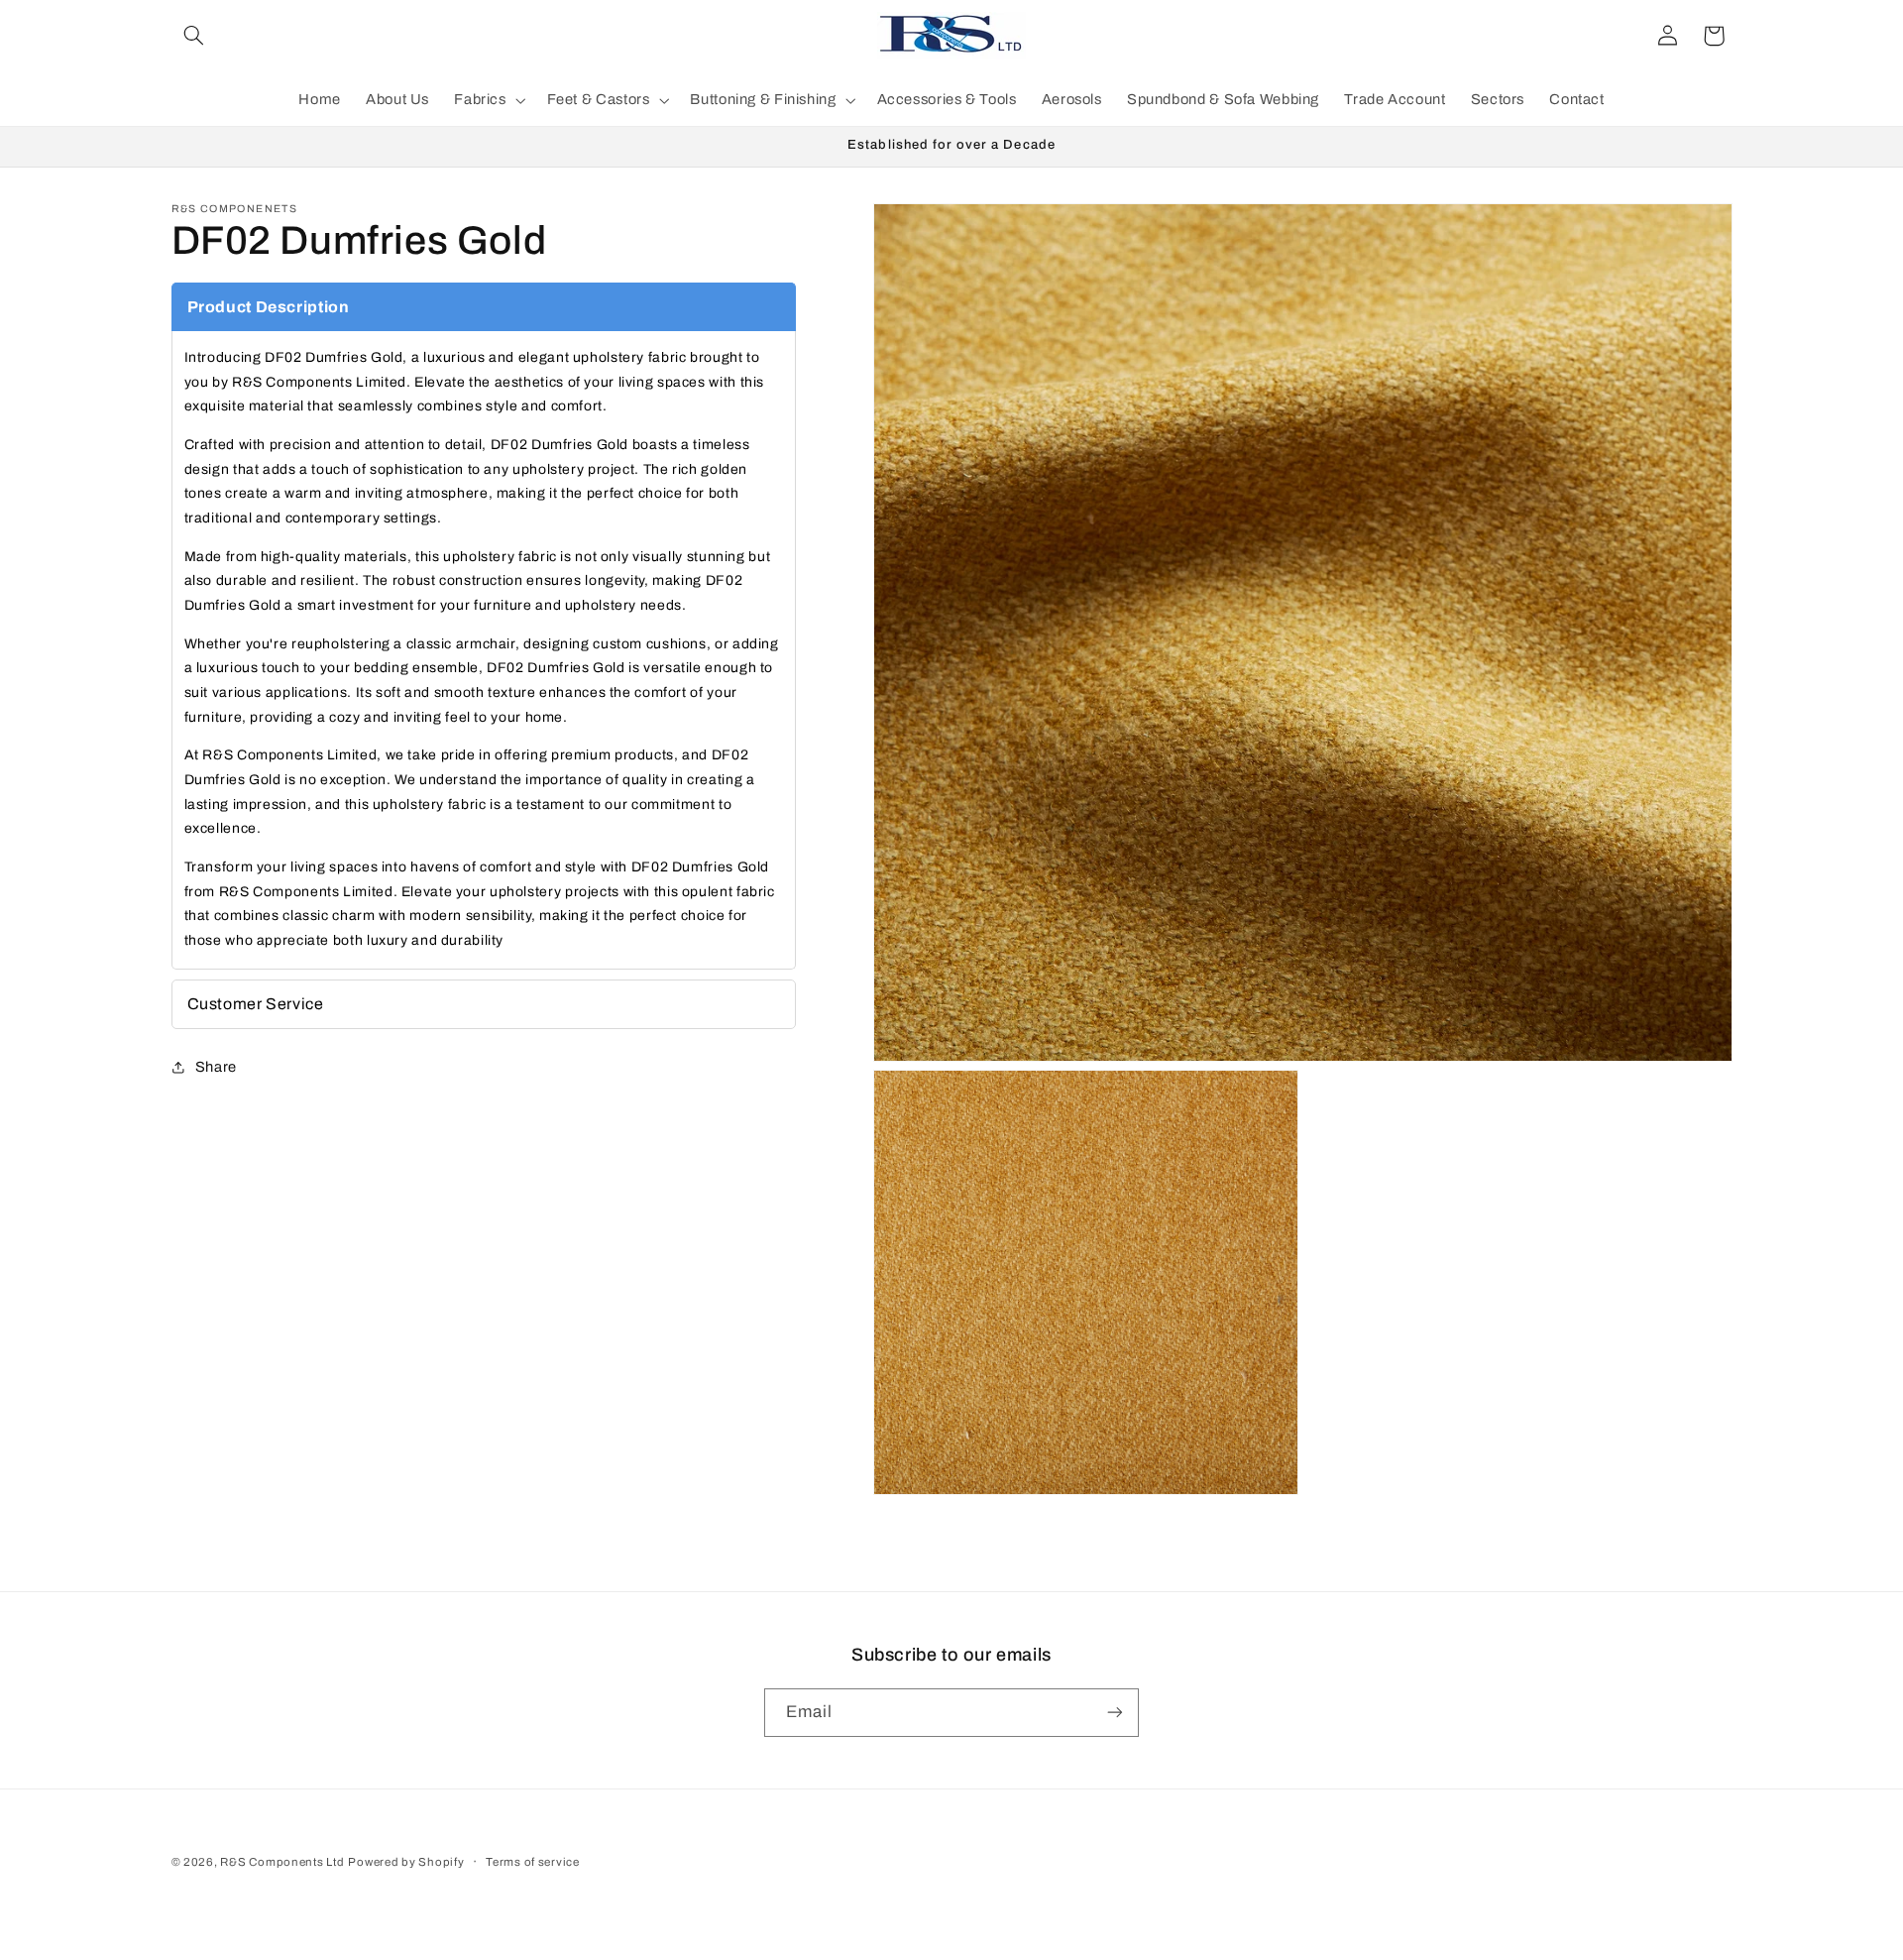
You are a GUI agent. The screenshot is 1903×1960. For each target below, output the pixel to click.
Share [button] (216, 1067)
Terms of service (533, 1862)
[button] (194, 36)
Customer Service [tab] (256, 1004)
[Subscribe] (1115, 1713)
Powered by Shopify (406, 1862)
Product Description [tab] (269, 307)
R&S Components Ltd (282, 1862)
